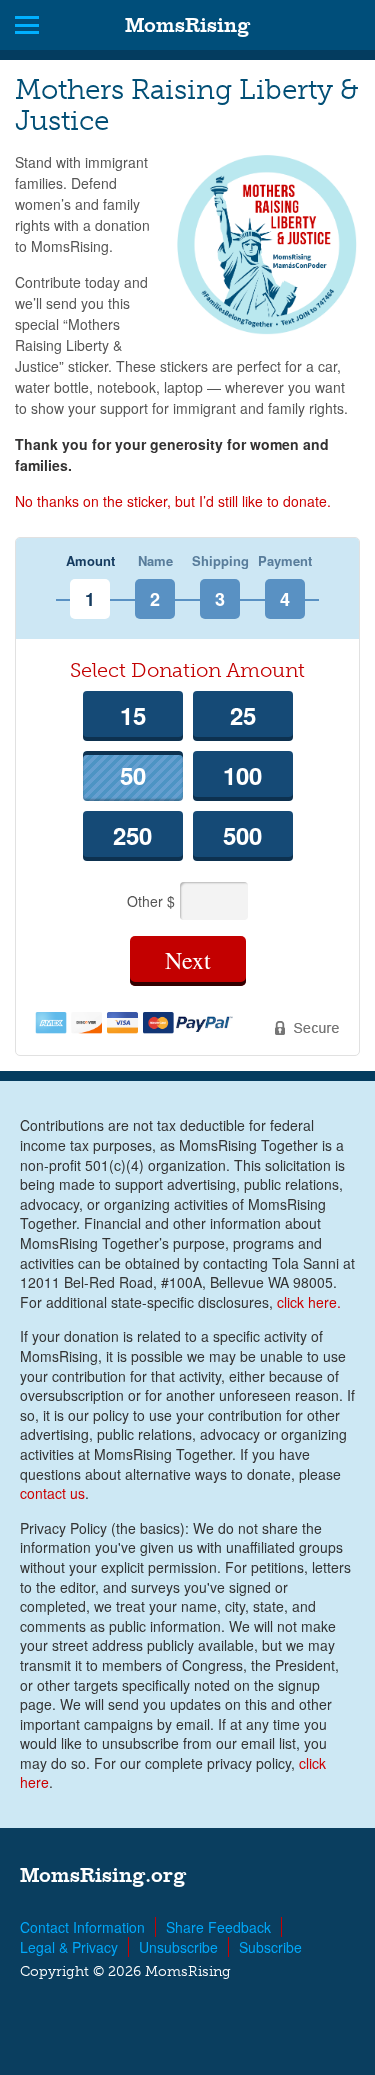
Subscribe (270, 1947)
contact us (52, 1493)
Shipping (220, 561)
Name (155, 561)
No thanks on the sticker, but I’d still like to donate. (173, 501)
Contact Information (82, 1927)
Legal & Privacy (69, 1947)
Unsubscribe (178, 1947)
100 (242, 775)
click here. (309, 1302)
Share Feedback (218, 1927)
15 (133, 715)
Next (188, 960)
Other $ (153, 901)
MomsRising (187, 25)
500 (242, 835)
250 (132, 835)
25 (243, 715)
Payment (285, 561)
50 (133, 775)
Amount (90, 561)
